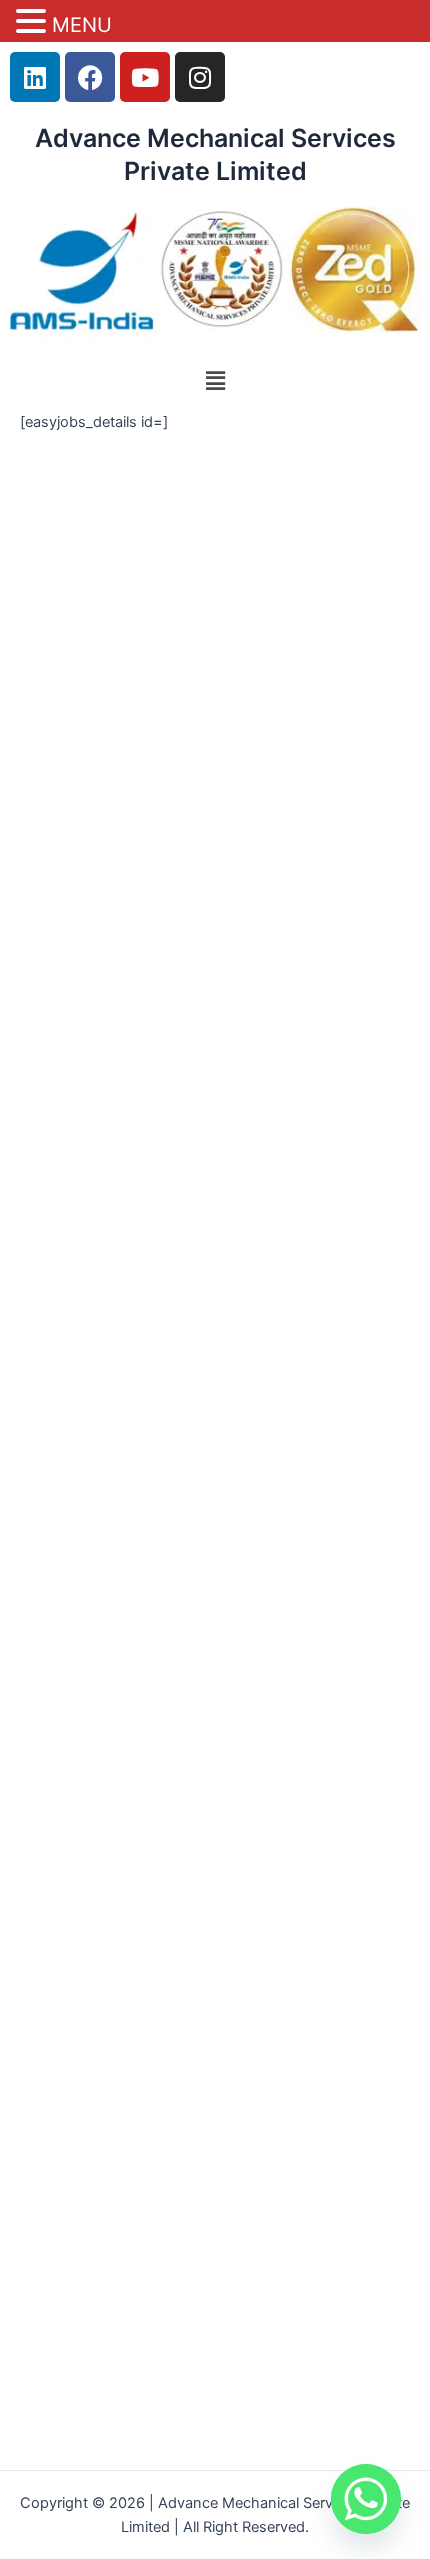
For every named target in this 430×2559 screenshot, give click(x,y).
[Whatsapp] (366, 2499)
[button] (215, 380)
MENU (82, 25)
